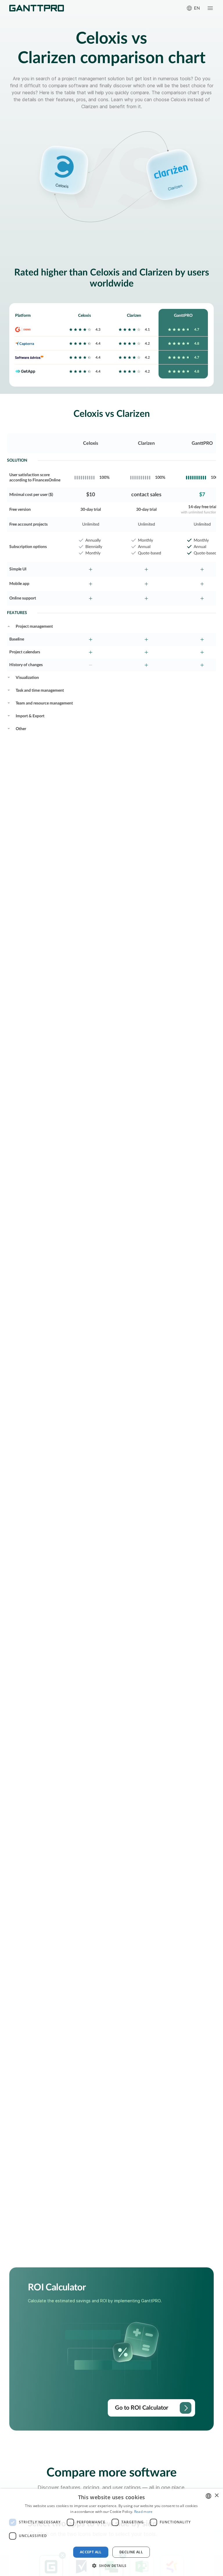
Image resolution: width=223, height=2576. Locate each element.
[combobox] (208, 2496)
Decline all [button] (131, 2552)
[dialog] (111, 2532)
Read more (143, 2512)
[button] (111, 2566)
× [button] (216, 2496)
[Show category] (9, 626)
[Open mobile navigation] (210, 8)
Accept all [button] (91, 2552)
